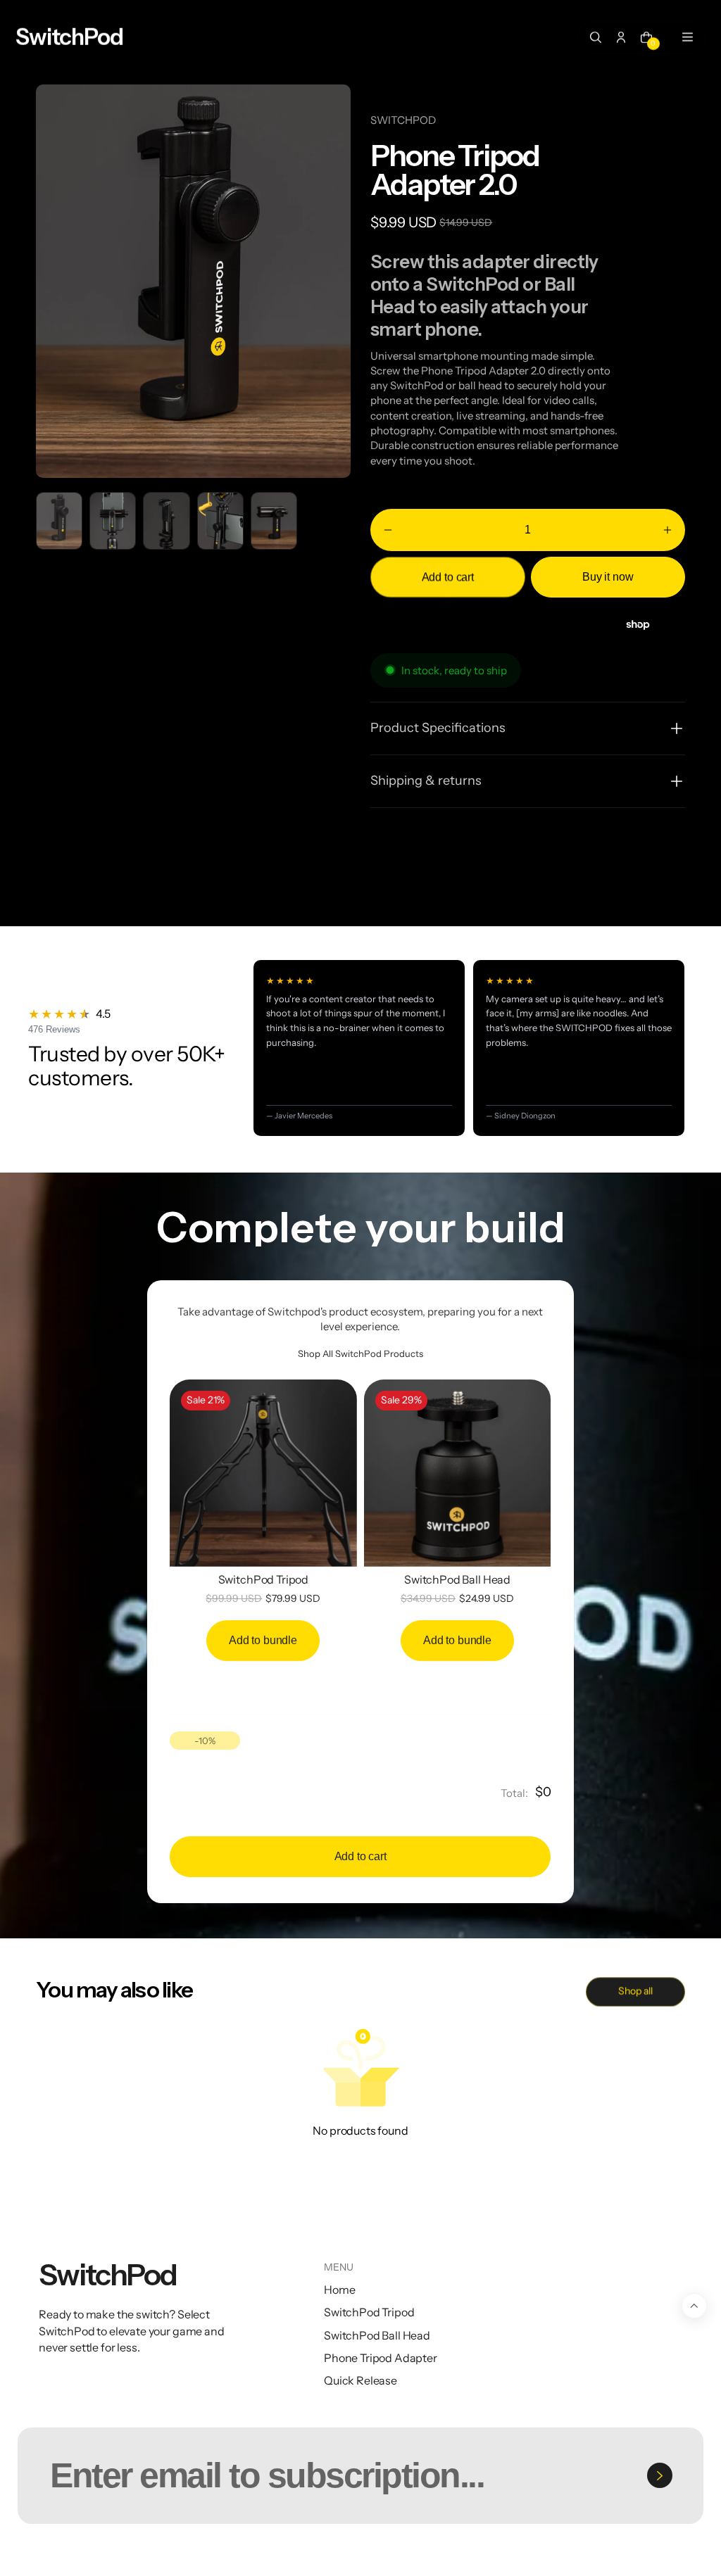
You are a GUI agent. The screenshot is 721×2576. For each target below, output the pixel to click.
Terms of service (495, 2552)
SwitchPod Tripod (263, 1579)
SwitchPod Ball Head (457, 1579)
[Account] (621, 37)
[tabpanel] (63, 524)
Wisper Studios (242, 2552)
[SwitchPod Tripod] (263, 1473)
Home (339, 2290)
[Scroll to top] (694, 2306)
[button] (388, 530)
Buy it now (608, 577)
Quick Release (360, 2380)
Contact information (602, 2552)
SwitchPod (111, 2552)
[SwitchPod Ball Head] (458, 1473)
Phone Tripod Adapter (381, 2358)
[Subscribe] (660, 2475)
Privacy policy (405, 2552)
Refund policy (320, 2552)
